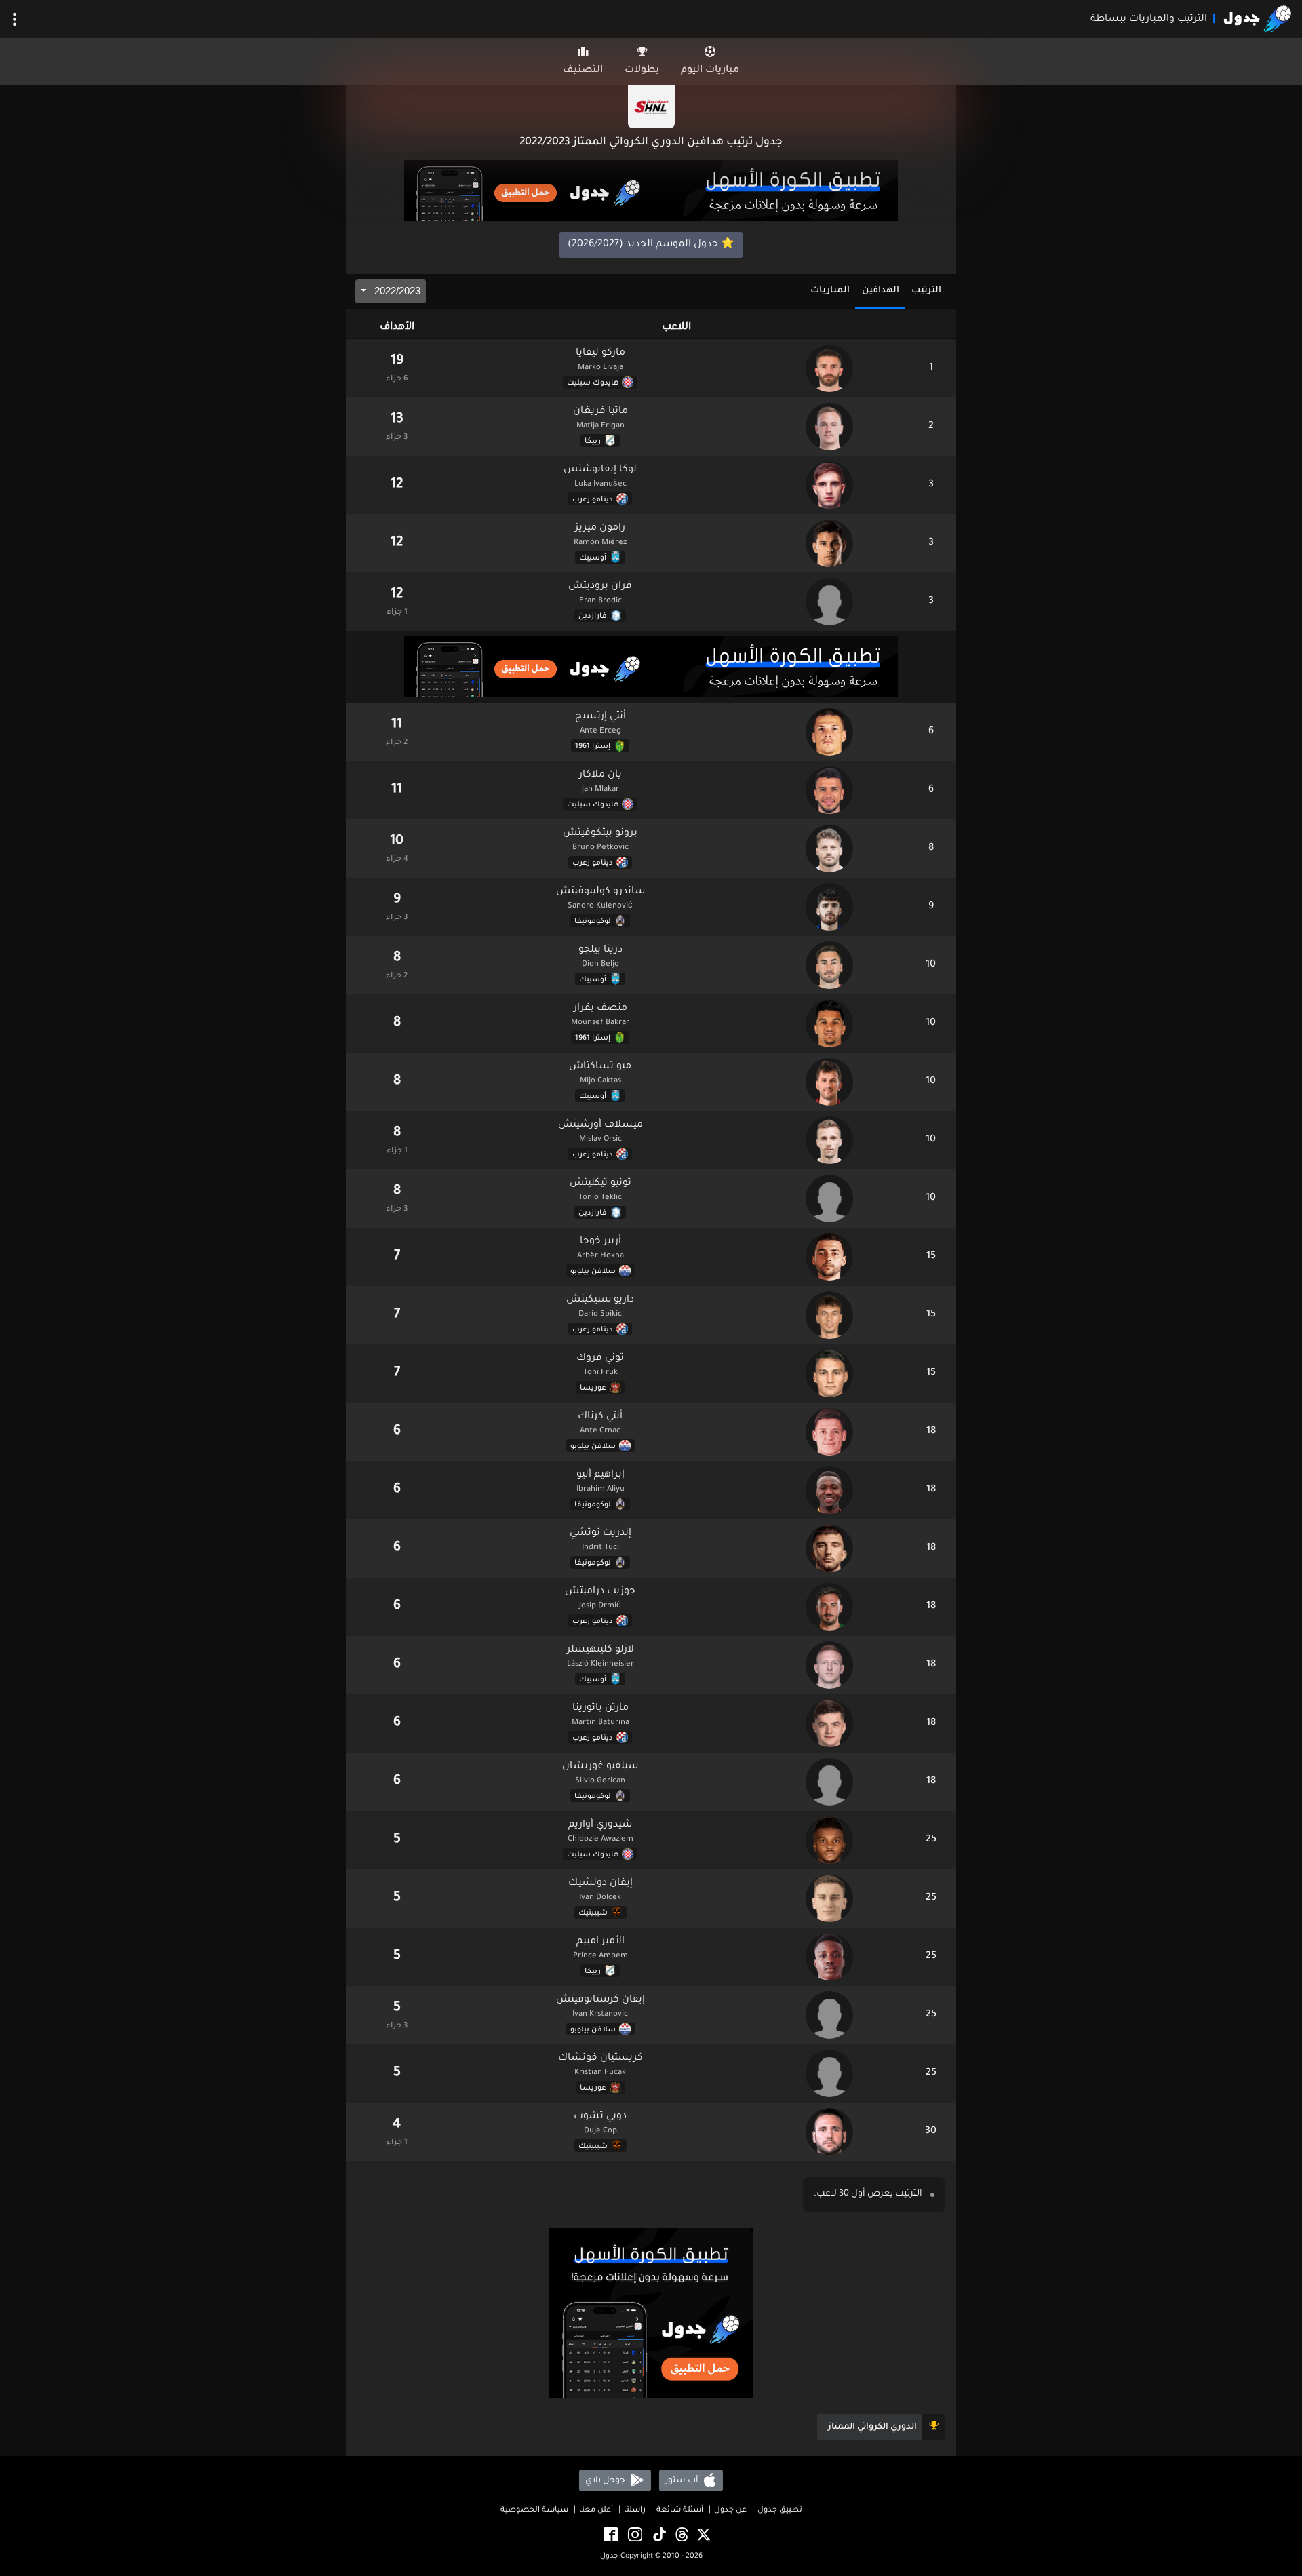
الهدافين (881, 291)
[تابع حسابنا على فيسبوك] (610, 2535)
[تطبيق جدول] (651, 192)
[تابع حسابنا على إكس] (703, 2535)
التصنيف (583, 71)
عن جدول (730, 2511)
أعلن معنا (596, 2511)
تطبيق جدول (780, 2511)
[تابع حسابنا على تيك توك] (658, 2535)
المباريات (830, 291)
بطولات (642, 71)
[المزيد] (15, 19)
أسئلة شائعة (680, 2511)
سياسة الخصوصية (534, 2511)
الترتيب (926, 291)
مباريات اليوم (710, 71)
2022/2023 (396, 291)
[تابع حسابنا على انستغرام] (634, 2535)
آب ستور (683, 2480)
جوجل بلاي (606, 2480)
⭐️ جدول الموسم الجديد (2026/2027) (651, 245)
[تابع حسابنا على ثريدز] (681, 2535)
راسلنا (635, 2511)
